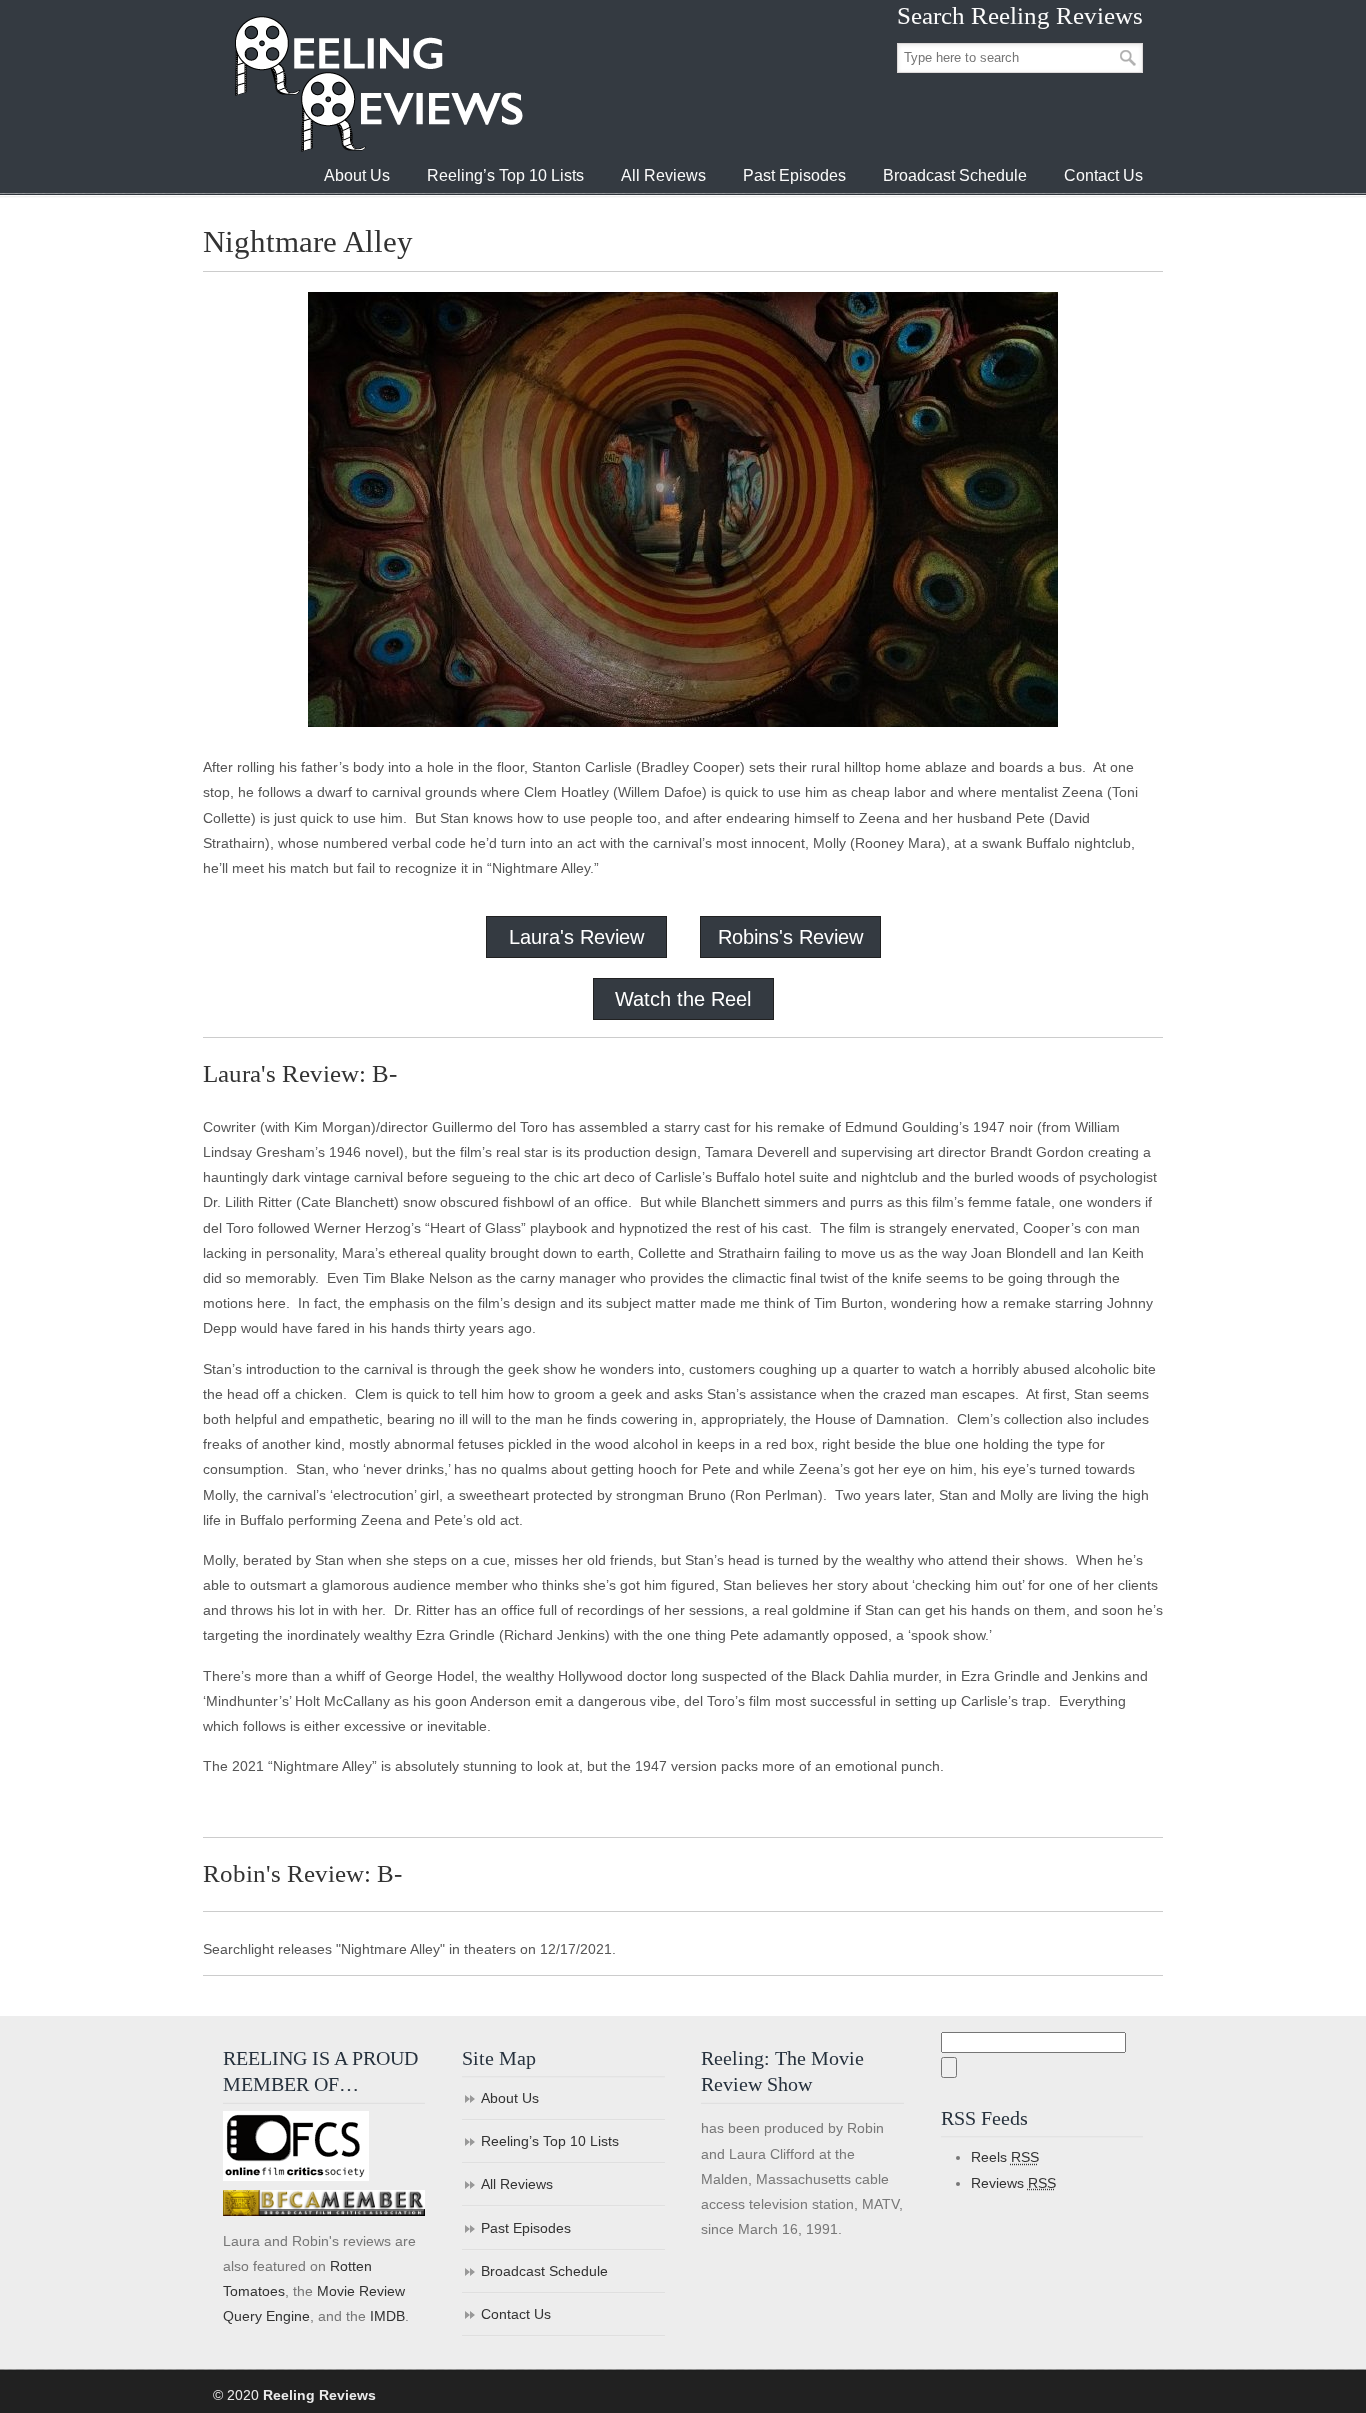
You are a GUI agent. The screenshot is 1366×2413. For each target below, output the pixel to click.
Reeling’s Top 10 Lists (550, 2141)
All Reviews (517, 2184)
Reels (1005, 2157)
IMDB (387, 2316)
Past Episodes (526, 2228)
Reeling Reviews (377, 83)
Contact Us (516, 2314)
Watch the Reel (683, 999)
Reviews (1013, 2183)
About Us (510, 2098)
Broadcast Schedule (544, 2271)
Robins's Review (790, 937)
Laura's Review (576, 937)
